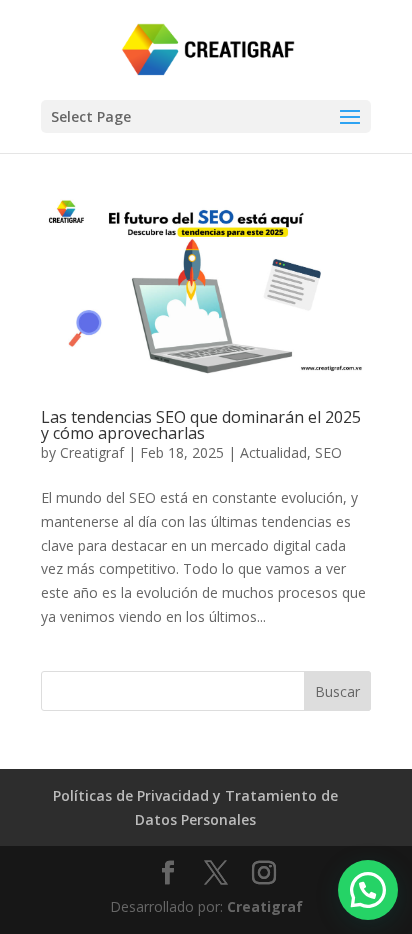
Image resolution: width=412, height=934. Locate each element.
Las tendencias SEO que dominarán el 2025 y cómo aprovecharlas (201, 425)
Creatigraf (92, 452)
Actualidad (273, 452)
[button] (368, 890)
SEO (328, 452)
